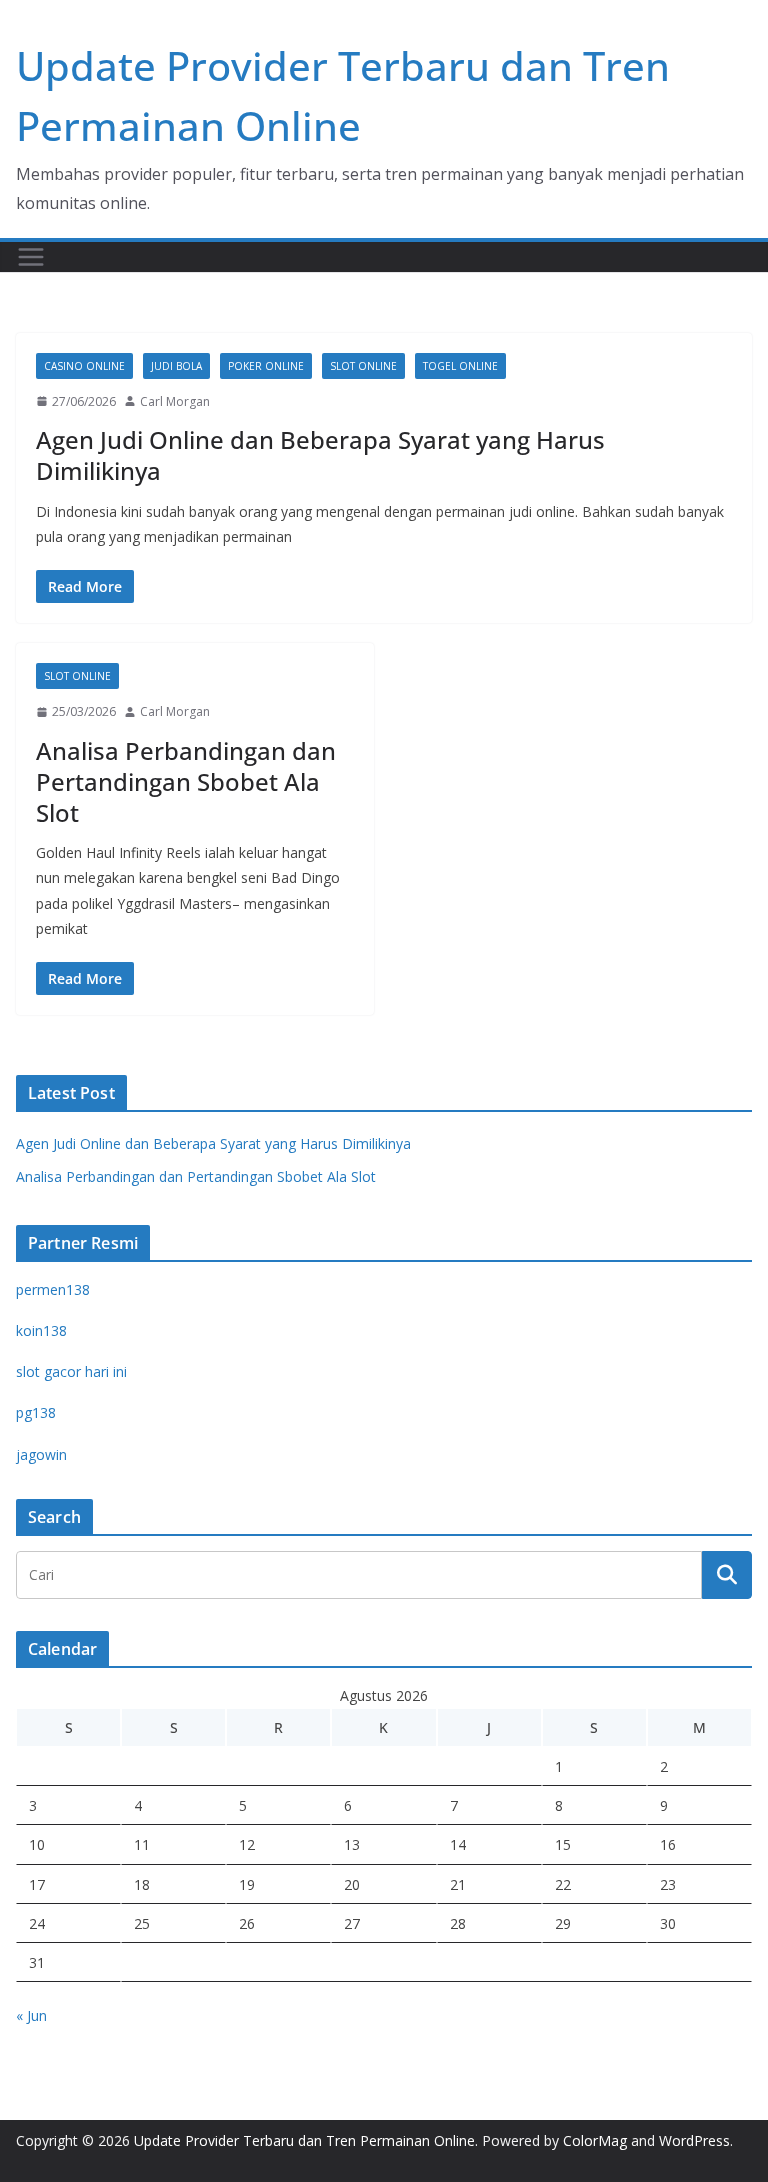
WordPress (694, 2140)
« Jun (31, 2015)
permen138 (53, 1289)
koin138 (41, 1330)
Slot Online (363, 366)
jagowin (41, 1454)
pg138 (36, 1412)
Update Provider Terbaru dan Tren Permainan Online (304, 2140)
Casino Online (84, 366)
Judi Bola (176, 366)
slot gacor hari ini (71, 1371)
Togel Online (460, 366)
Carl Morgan (175, 401)
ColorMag (595, 2140)
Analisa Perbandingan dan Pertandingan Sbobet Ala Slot (186, 781)
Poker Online (266, 366)
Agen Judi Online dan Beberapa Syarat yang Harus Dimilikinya (320, 455)
